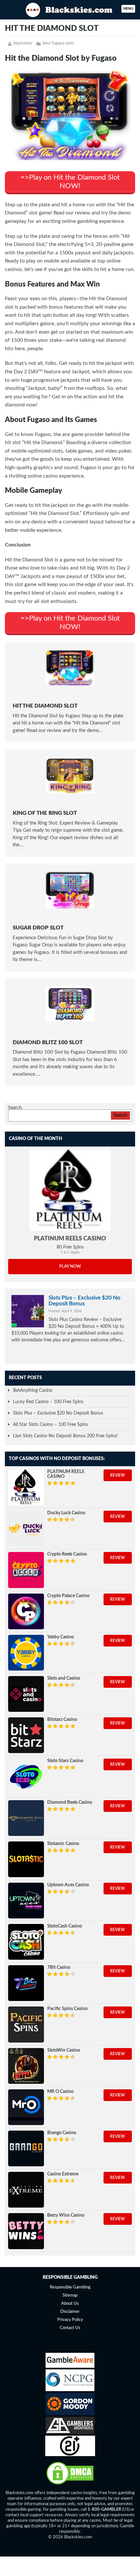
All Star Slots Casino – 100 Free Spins (50, 1425)
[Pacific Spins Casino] (26, 2024)
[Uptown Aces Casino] (26, 1901)
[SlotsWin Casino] (26, 2066)
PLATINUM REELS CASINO (70, 1239)
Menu (128, 9)
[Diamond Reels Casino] (26, 1818)
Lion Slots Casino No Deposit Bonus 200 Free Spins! (65, 1436)
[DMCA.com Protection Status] (70, 2484)
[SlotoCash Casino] (26, 1942)
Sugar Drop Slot (38, 928)
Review (118, 1475)
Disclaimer (70, 2312)
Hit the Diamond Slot (45, 706)
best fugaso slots (58, 43)
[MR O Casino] (26, 2107)
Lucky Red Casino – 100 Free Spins (48, 1402)
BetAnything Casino (33, 1391)
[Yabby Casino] (26, 1653)
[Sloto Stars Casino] (26, 1776)
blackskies (23, 43)
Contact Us (70, 2328)
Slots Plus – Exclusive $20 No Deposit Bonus (84, 1301)
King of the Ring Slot (45, 813)
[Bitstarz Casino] (26, 1735)
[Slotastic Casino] (26, 1859)
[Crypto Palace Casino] (26, 1611)
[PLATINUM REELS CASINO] (70, 1190)
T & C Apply (70, 1252)
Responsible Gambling (70, 2287)
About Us (70, 2304)
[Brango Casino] (26, 2148)
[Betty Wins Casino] (26, 2231)
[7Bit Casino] (26, 1983)
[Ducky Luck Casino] (26, 1529)
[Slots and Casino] (26, 1694)
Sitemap (70, 2295)
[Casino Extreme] (26, 2190)
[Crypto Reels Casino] (26, 1570)
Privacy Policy (70, 2320)
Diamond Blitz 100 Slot (48, 1042)
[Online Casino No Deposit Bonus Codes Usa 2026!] (70, 9)
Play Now (70, 1267)
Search (15, 1108)
